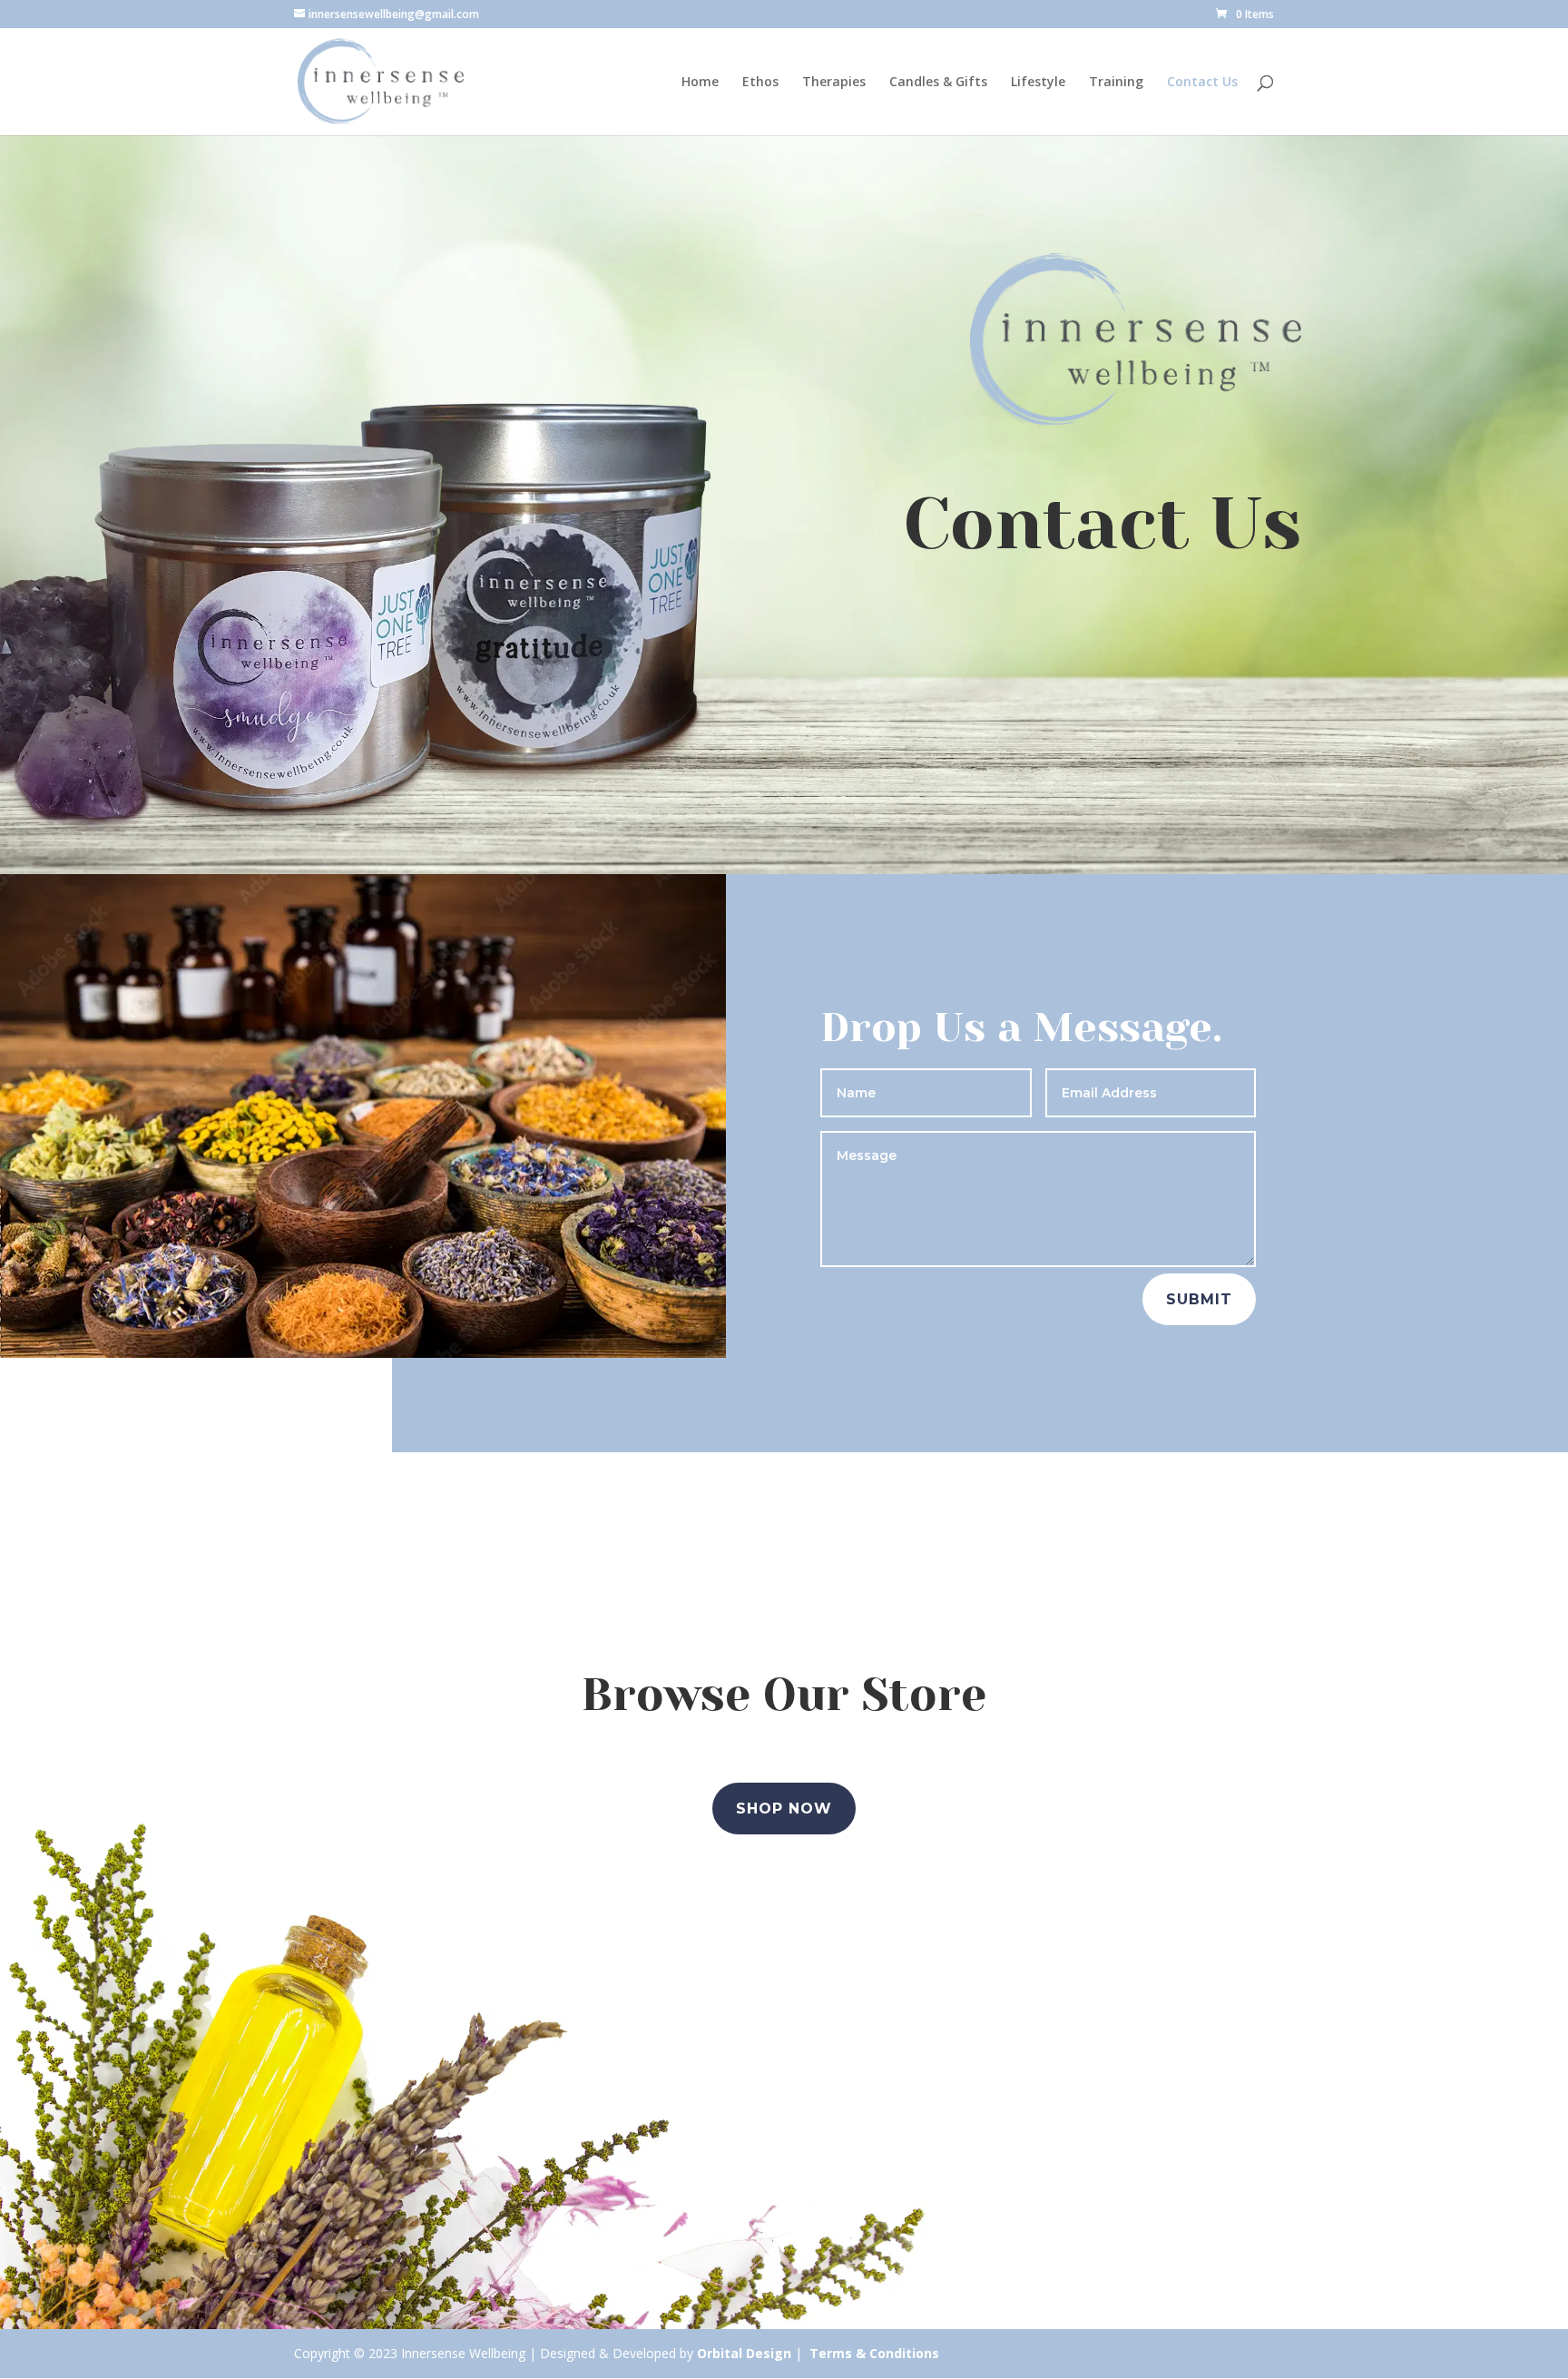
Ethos (760, 83)
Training (1116, 83)
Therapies (834, 83)
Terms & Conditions (874, 2353)
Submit (1199, 1299)
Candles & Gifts (938, 83)
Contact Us (1202, 83)
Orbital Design (744, 2353)
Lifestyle (1038, 83)
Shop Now (784, 1809)
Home (700, 83)
